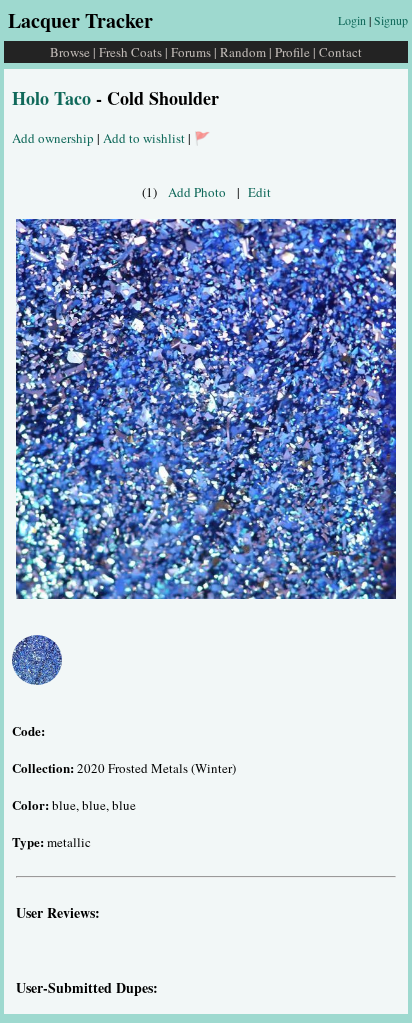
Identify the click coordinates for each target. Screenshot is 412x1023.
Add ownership (53, 138)
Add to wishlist (144, 138)
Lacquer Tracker (80, 20)
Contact (340, 52)
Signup (391, 20)
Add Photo (197, 192)
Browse (70, 52)
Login (352, 20)
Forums (191, 52)
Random (243, 52)
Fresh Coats (130, 52)
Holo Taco (51, 98)
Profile (292, 52)
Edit (259, 192)
